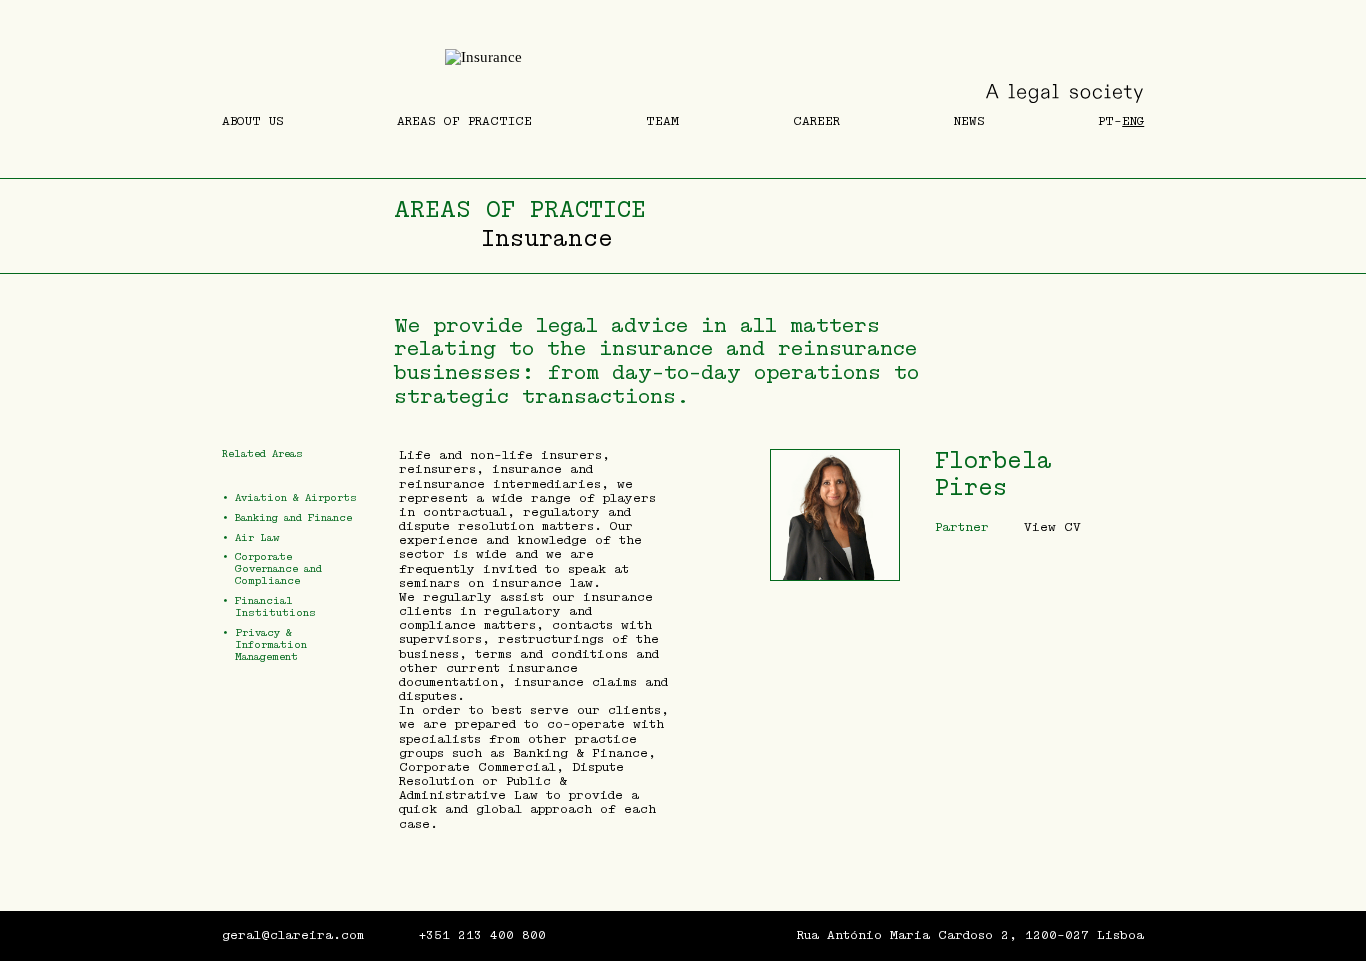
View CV (1052, 527)
